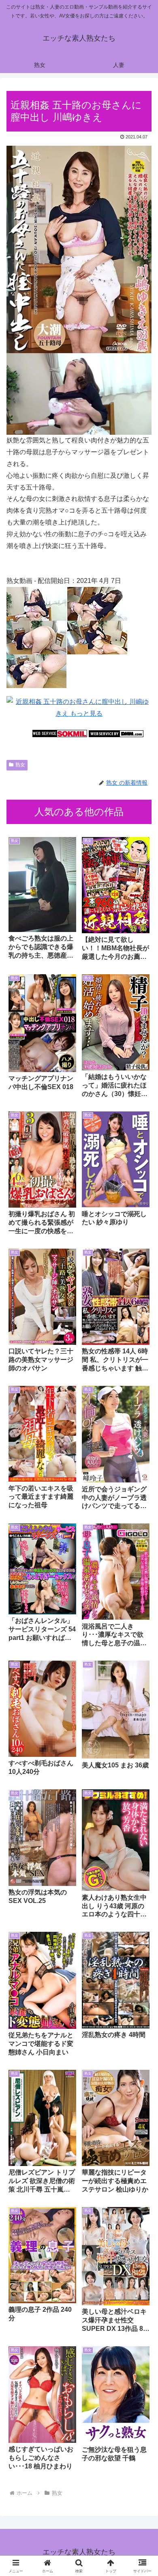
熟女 (20, 765)
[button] (142, 1593)
